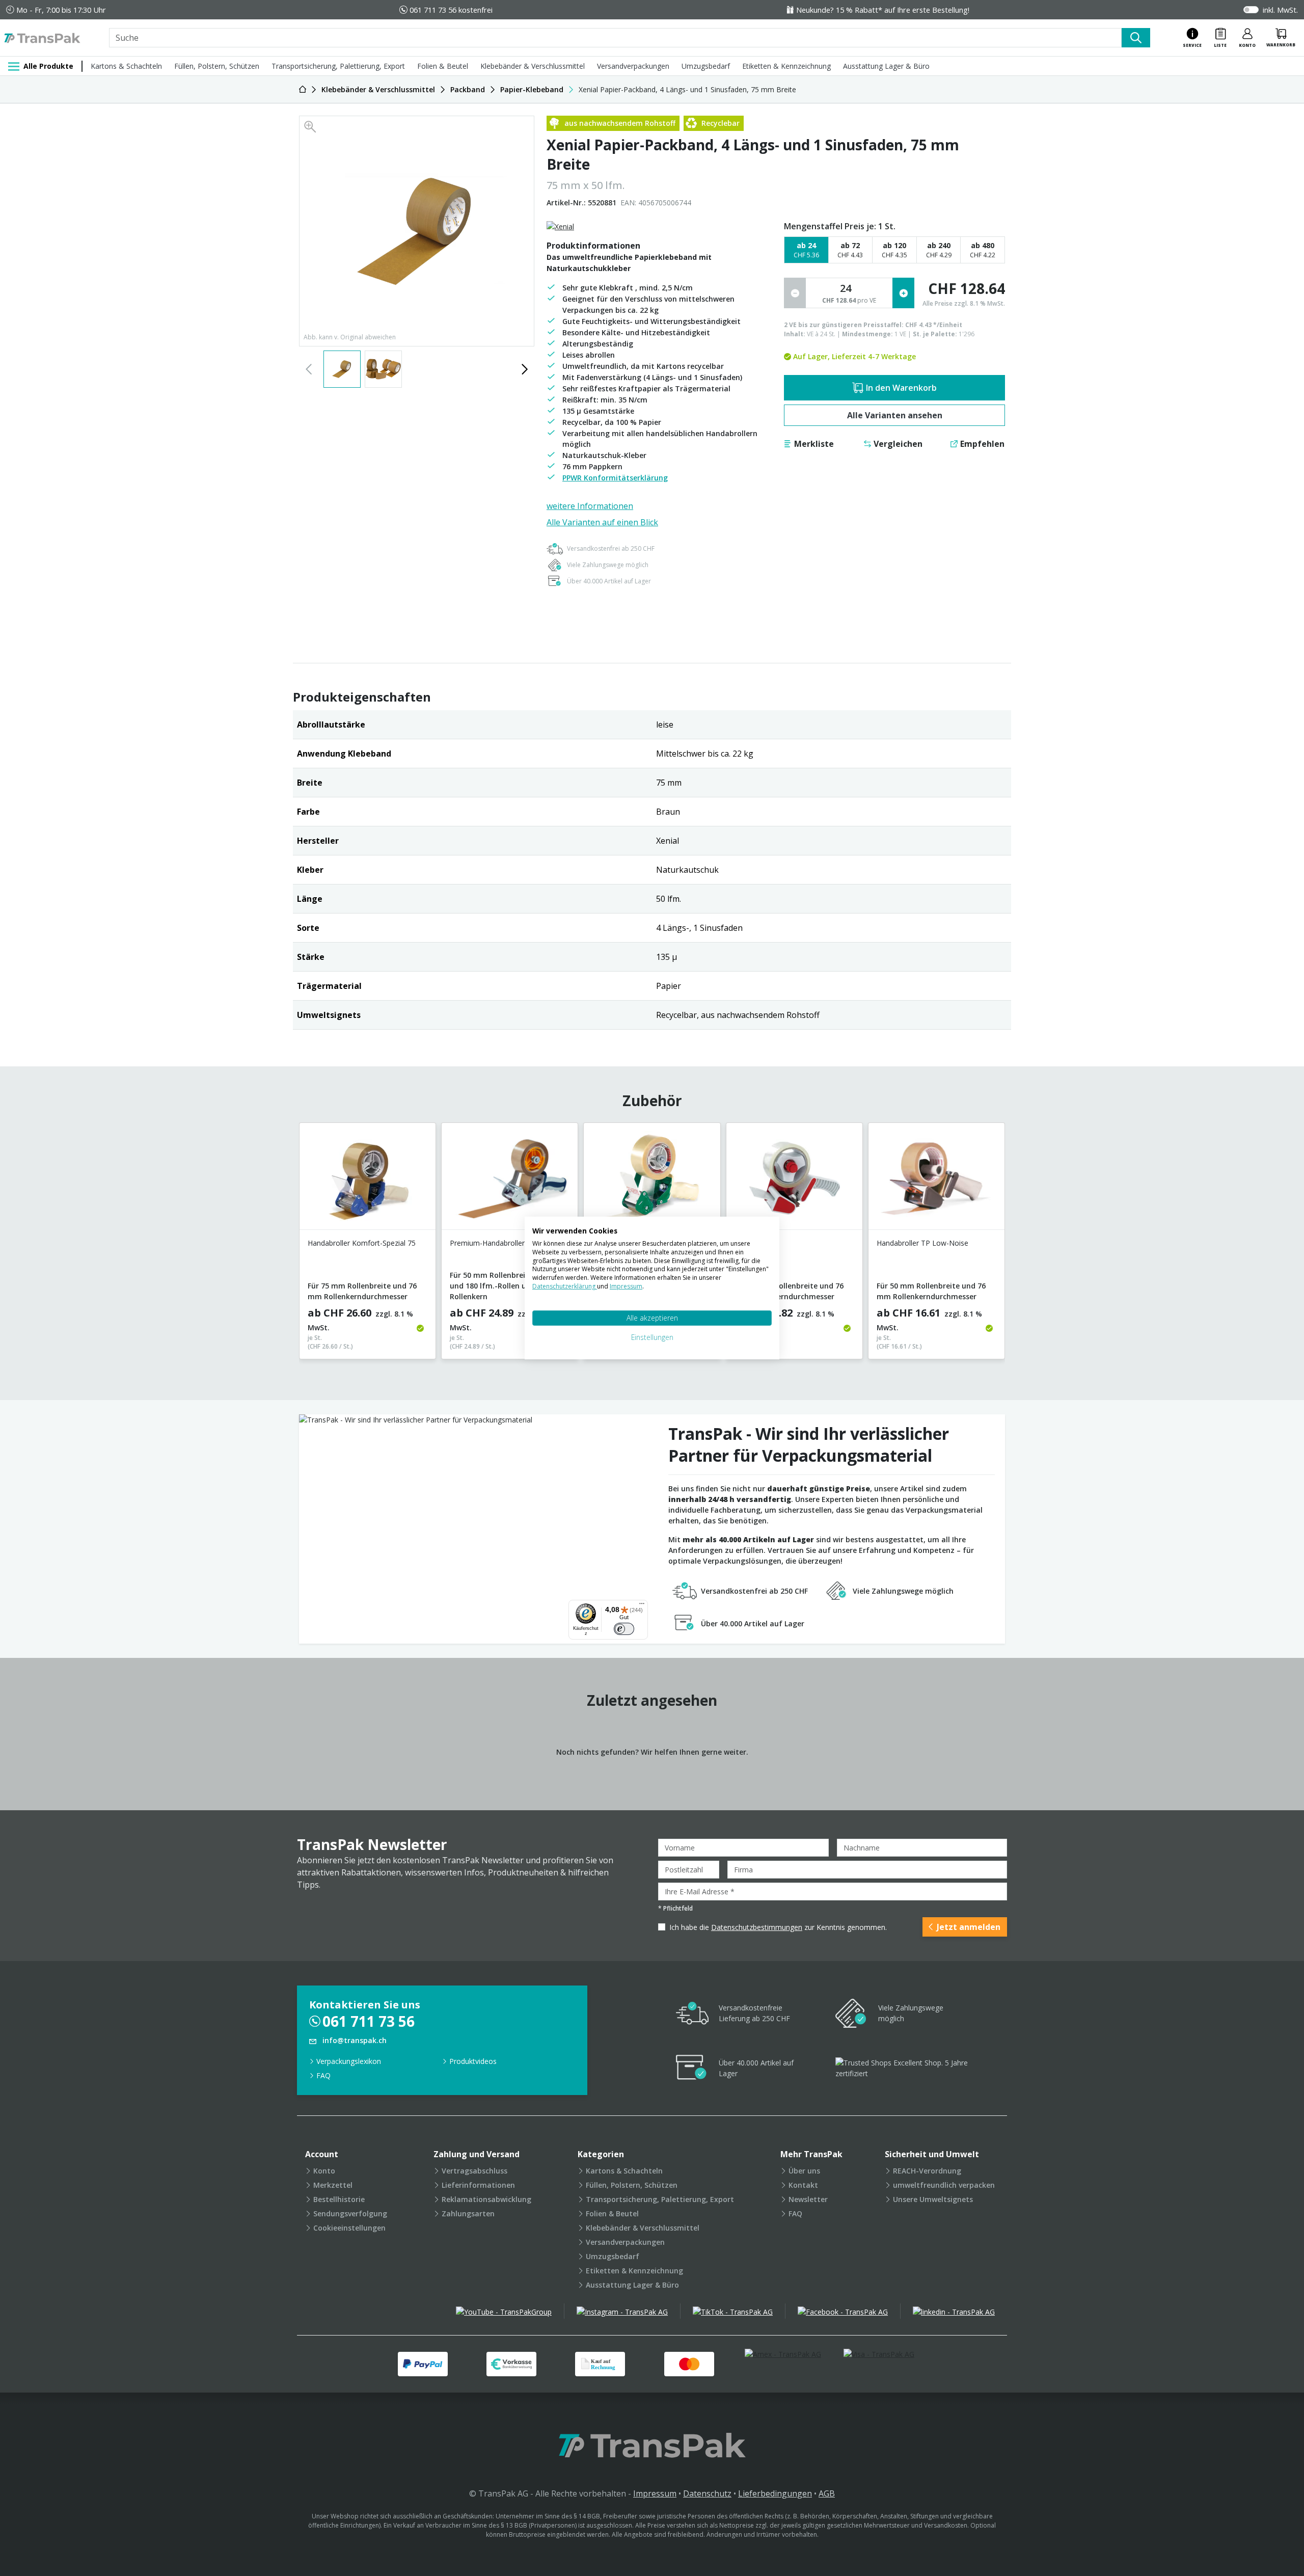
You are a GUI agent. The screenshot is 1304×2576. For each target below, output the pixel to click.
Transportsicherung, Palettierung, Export (338, 66)
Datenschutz (707, 2493)
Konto (324, 2171)
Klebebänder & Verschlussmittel (533, 66)
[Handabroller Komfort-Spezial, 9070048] (652, 1180)
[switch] (624, 1629)
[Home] (303, 89)
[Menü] (642, 1606)
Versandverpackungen (633, 66)
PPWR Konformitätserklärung (615, 478)
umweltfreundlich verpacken (944, 2185)
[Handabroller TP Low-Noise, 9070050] (936, 1180)
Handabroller (756, 1243)
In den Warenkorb (901, 388)
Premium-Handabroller (487, 1243)
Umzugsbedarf (706, 66)
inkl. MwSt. (1280, 10)
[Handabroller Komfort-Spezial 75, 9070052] (368, 1180)
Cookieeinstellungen (349, 2228)
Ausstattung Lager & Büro (886, 66)
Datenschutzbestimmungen (757, 1927)
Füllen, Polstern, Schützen (217, 66)
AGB (827, 2493)
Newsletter (808, 2199)
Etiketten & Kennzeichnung (786, 66)
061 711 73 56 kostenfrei (451, 10)
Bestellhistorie (339, 2199)
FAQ (323, 2075)
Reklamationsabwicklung (486, 2199)
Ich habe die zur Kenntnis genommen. (778, 1927)
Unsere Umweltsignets (933, 2199)
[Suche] (1136, 38)
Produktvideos (473, 2061)
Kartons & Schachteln (126, 66)
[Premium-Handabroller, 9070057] (510, 1180)
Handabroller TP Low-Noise (922, 1243)
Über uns (804, 2171)
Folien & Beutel (443, 66)
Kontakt (803, 2185)
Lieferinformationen (478, 2185)
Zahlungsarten (468, 2213)
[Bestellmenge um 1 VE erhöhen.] (903, 293)
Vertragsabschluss (474, 2171)
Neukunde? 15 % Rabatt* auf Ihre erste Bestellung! (883, 10)
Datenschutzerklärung (565, 1286)
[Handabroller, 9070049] (794, 1180)
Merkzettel (333, 2185)
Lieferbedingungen (775, 2493)
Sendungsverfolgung (350, 2213)
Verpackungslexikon (349, 2061)
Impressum (655, 2493)
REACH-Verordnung (927, 2171)
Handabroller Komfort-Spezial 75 (362, 1243)
